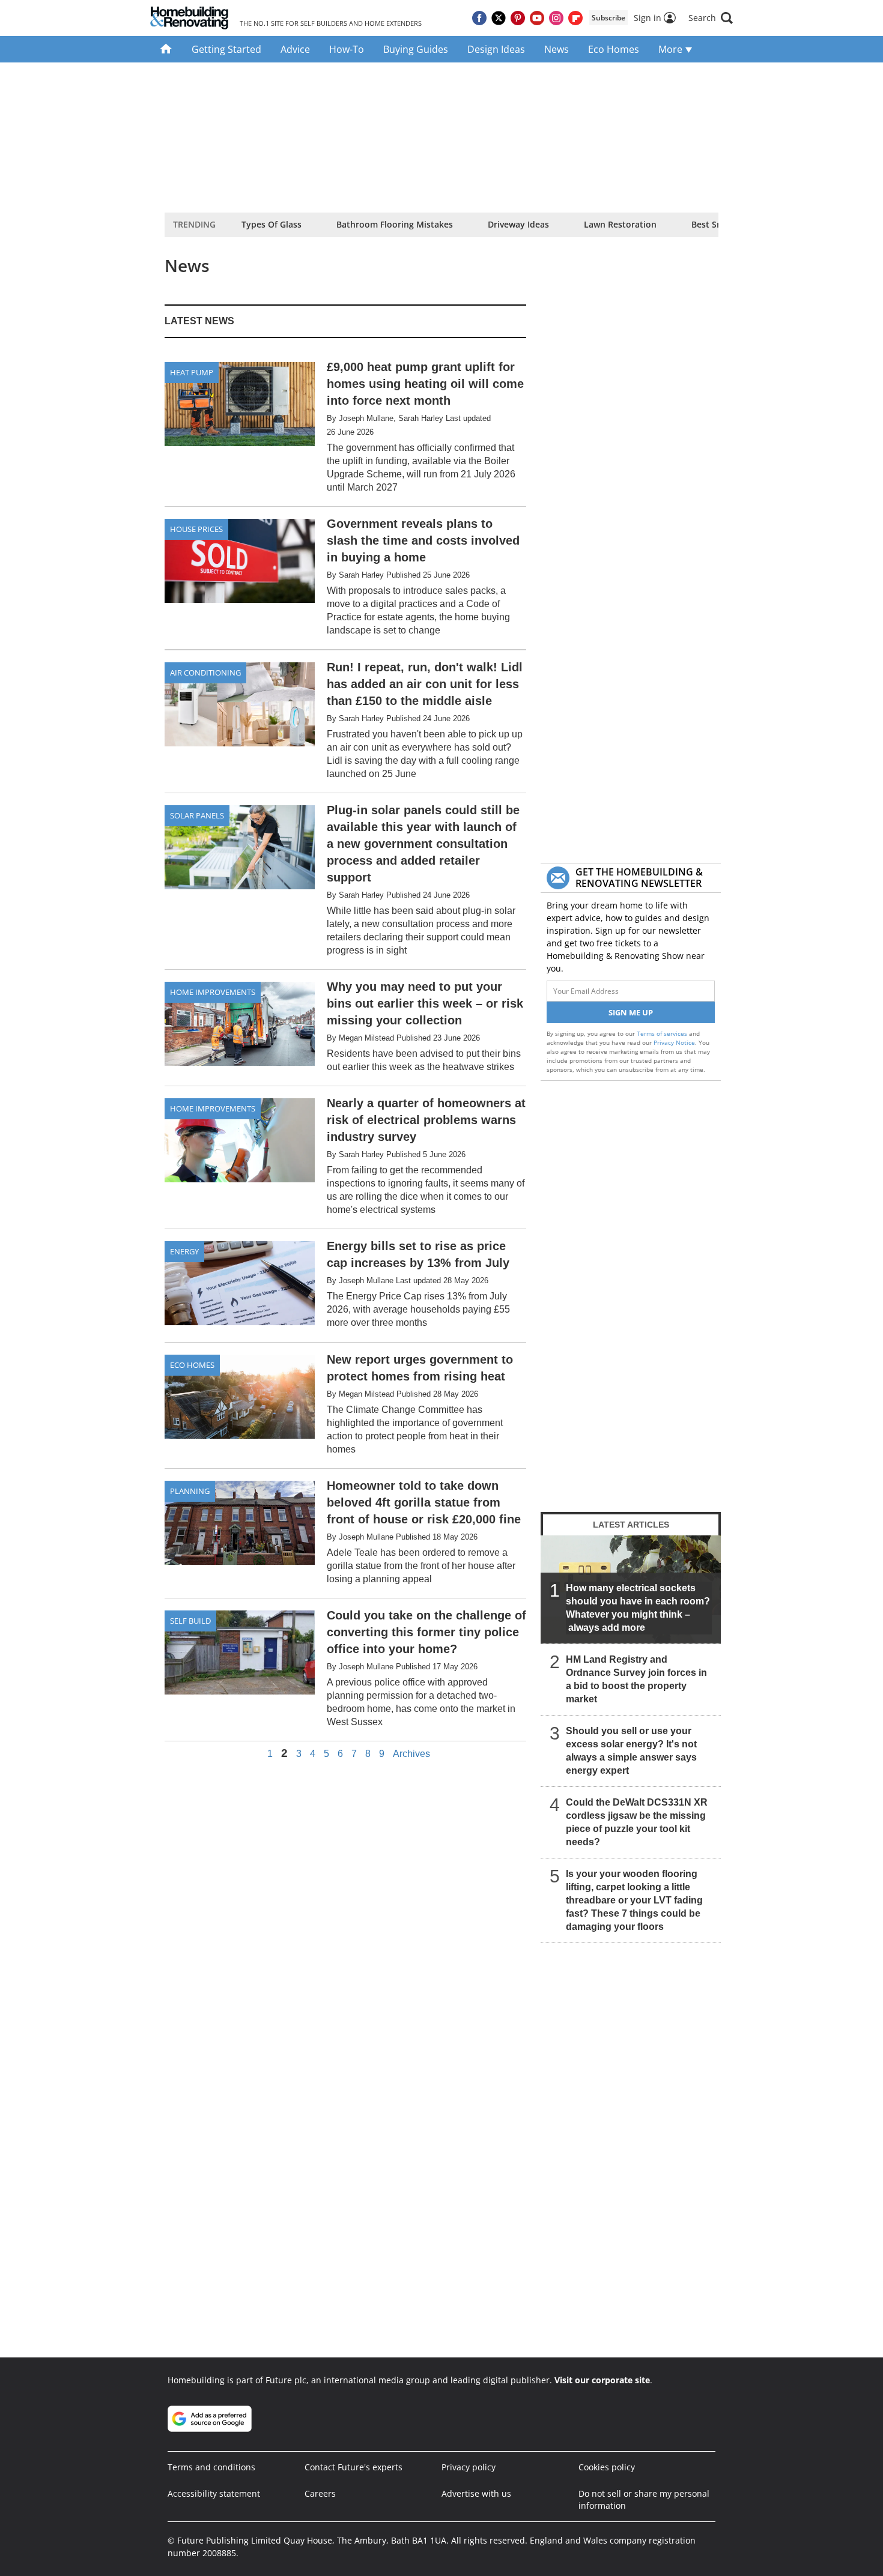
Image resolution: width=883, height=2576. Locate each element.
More (672, 49)
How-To (347, 49)
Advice (295, 49)
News (557, 49)
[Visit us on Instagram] (556, 18)
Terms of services (663, 1033)
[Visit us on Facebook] (479, 18)
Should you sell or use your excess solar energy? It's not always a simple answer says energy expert (631, 1751)
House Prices (196, 529)
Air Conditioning (205, 673)
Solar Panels (197, 815)
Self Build (190, 1621)
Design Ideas (496, 49)
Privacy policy (469, 2467)
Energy (184, 1251)
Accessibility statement (214, 2493)
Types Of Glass (272, 224)
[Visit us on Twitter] (499, 18)
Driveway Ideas (518, 224)
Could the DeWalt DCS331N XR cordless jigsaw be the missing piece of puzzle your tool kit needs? (637, 1822)
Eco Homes (614, 49)
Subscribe (608, 18)
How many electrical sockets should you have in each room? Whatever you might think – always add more (638, 1608)
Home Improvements (213, 992)
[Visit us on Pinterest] (518, 18)
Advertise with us (476, 2493)
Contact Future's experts (354, 2467)
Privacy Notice (674, 1042)
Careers (320, 2493)
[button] (711, 18)
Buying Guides (416, 49)
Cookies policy (607, 2467)
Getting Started (226, 49)
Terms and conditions (211, 2467)
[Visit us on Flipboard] (575, 18)
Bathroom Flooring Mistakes (395, 224)
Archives (411, 1754)
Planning (190, 1491)
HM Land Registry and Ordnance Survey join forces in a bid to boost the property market (636, 1679)
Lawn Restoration (620, 224)
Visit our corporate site (602, 2380)
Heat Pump (192, 372)
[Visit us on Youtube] (537, 18)
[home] (166, 49)
